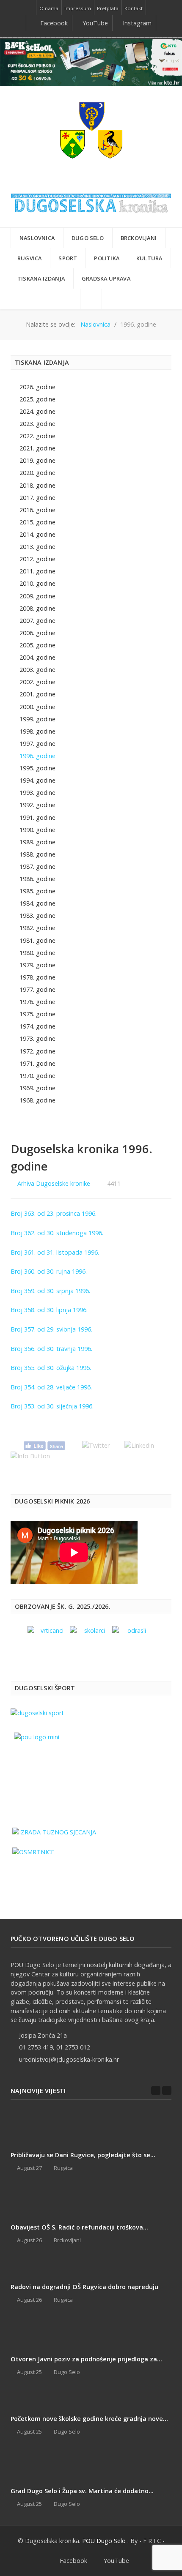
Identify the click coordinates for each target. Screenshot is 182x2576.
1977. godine (37, 989)
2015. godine (37, 522)
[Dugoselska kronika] (91, 130)
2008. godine (37, 608)
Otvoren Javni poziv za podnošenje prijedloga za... (86, 2359)
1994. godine (37, 780)
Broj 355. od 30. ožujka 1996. (51, 1368)
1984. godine (37, 903)
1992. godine (37, 805)
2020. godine (37, 473)
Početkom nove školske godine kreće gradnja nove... (89, 2419)
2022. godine (37, 436)
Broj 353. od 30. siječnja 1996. (52, 1406)
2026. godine (37, 387)
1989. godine (37, 842)
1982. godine (37, 928)
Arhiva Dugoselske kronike (54, 1183)
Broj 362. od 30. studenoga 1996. (57, 1233)
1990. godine (37, 830)
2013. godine (37, 547)
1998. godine (37, 731)
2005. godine (37, 645)
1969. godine (37, 1088)
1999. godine (37, 719)
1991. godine (37, 817)
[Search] (91, 299)
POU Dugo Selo (104, 2541)
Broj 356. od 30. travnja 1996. (51, 1349)
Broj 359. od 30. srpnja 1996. (50, 1291)
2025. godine (37, 399)
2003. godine (37, 670)
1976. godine (37, 1002)
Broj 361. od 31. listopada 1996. (55, 1252)
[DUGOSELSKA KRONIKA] (91, 201)
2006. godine (37, 633)
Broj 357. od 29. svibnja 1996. (51, 1329)
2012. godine (37, 559)
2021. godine (37, 448)
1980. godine (37, 953)
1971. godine (37, 1063)
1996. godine (37, 756)
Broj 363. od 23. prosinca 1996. (54, 1213)
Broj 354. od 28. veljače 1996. (51, 1387)
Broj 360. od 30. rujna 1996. (49, 1271)
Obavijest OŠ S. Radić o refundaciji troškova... (79, 2227)
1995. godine (37, 768)
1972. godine (37, 1051)
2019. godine (37, 460)
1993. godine (37, 793)
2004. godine (37, 657)
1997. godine (37, 744)
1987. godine (37, 866)
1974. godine (37, 1026)
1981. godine (37, 940)
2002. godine (37, 682)
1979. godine (37, 965)
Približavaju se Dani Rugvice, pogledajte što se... (83, 2155)
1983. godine (37, 916)
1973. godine (37, 1038)
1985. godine (37, 891)
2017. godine (37, 498)
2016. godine (37, 510)
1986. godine (37, 879)
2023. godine (37, 424)
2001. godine (37, 694)
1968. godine (37, 1100)
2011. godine (37, 571)
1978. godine (37, 977)
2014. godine (37, 534)
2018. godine (37, 485)
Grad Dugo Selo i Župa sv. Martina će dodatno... (82, 2491)
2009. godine (37, 596)
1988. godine (37, 854)
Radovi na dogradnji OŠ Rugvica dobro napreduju (84, 2287)
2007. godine (37, 621)
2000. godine (37, 707)
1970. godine (37, 1076)
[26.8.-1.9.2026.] (91, 62)
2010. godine (37, 583)
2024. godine (37, 411)
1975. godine (37, 1014)
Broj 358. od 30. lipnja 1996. (49, 1310)
